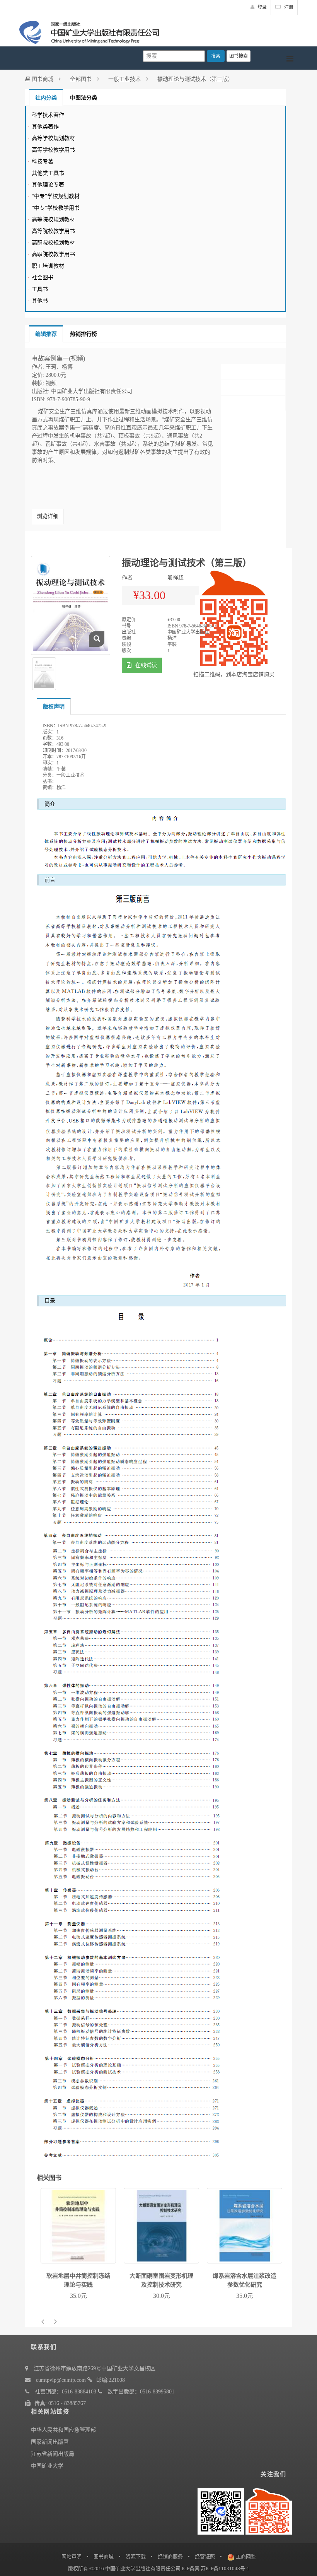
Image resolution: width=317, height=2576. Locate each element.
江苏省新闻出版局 (53, 2454)
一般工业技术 (124, 79)
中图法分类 (84, 98)
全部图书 (81, 79)
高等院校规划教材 (53, 220)
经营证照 (205, 2556)
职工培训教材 (48, 266)
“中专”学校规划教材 (56, 196)
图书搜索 (239, 56)
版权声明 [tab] (54, 707)
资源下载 (136, 2556)
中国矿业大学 (47, 2466)
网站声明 (72, 2556)
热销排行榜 (84, 334)
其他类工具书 (48, 173)
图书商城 (42, 79)
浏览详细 (48, 516)
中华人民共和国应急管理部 (63, 2430)
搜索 (216, 56)
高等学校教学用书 (53, 150)
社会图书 (43, 278)
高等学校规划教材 (53, 138)
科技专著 (43, 162)
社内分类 (46, 98)
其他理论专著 (48, 185)
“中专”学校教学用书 (56, 208)
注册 (288, 7)
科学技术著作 (48, 115)
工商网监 (246, 2556)
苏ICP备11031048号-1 (225, 2568)
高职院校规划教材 (53, 243)
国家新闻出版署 (50, 2442)
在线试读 (145, 665)
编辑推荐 (46, 334)
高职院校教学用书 (53, 254)
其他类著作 (45, 127)
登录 (262, 7)
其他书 (40, 301)
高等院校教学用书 (53, 231)
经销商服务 (170, 2556)
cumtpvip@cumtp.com (61, 2380)
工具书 (40, 289)
